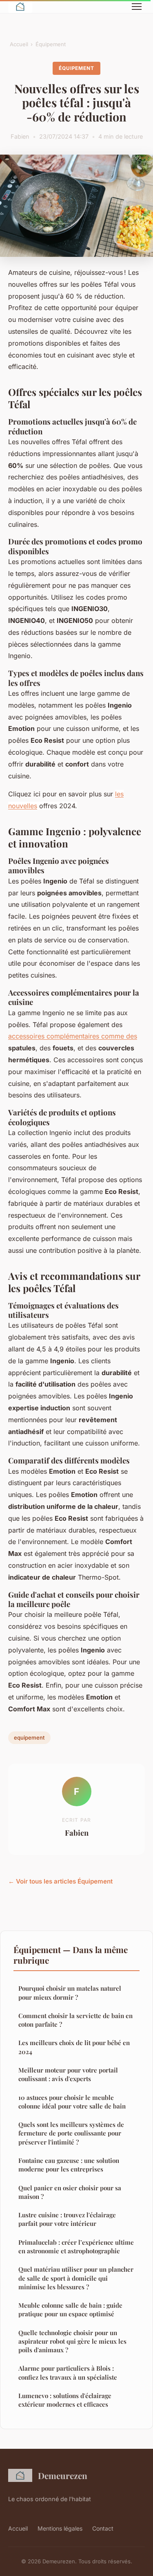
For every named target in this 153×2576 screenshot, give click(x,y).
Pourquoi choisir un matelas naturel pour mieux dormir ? (70, 1993)
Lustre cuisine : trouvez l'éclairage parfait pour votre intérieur (67, 2219)
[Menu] (137, 7)
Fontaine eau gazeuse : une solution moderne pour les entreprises (69, 2165)
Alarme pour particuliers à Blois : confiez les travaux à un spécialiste (68, 2373)
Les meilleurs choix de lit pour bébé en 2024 (74, 2047)
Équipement (51, 44)
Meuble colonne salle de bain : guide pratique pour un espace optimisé (70, 2310)
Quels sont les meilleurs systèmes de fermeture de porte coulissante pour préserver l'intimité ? (71, 2133)
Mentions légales (60, 2528)
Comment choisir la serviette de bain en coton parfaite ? (75, 2020)
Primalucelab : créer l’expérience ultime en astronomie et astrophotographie (76, 2247)
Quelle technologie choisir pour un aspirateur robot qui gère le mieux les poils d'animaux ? (72, 2341)
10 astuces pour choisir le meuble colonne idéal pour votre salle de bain (72, 2102)
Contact (103, 2528)
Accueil (19, 44)
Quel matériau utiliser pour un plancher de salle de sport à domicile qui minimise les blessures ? (76, 2278)
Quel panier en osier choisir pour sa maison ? (70, 2192)
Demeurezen (63, 2475)
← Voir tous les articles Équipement (60, 1881)
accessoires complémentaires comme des (73, 1036)
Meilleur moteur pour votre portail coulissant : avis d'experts (68, 2074)
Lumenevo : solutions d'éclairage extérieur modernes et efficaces (65, 2400)
